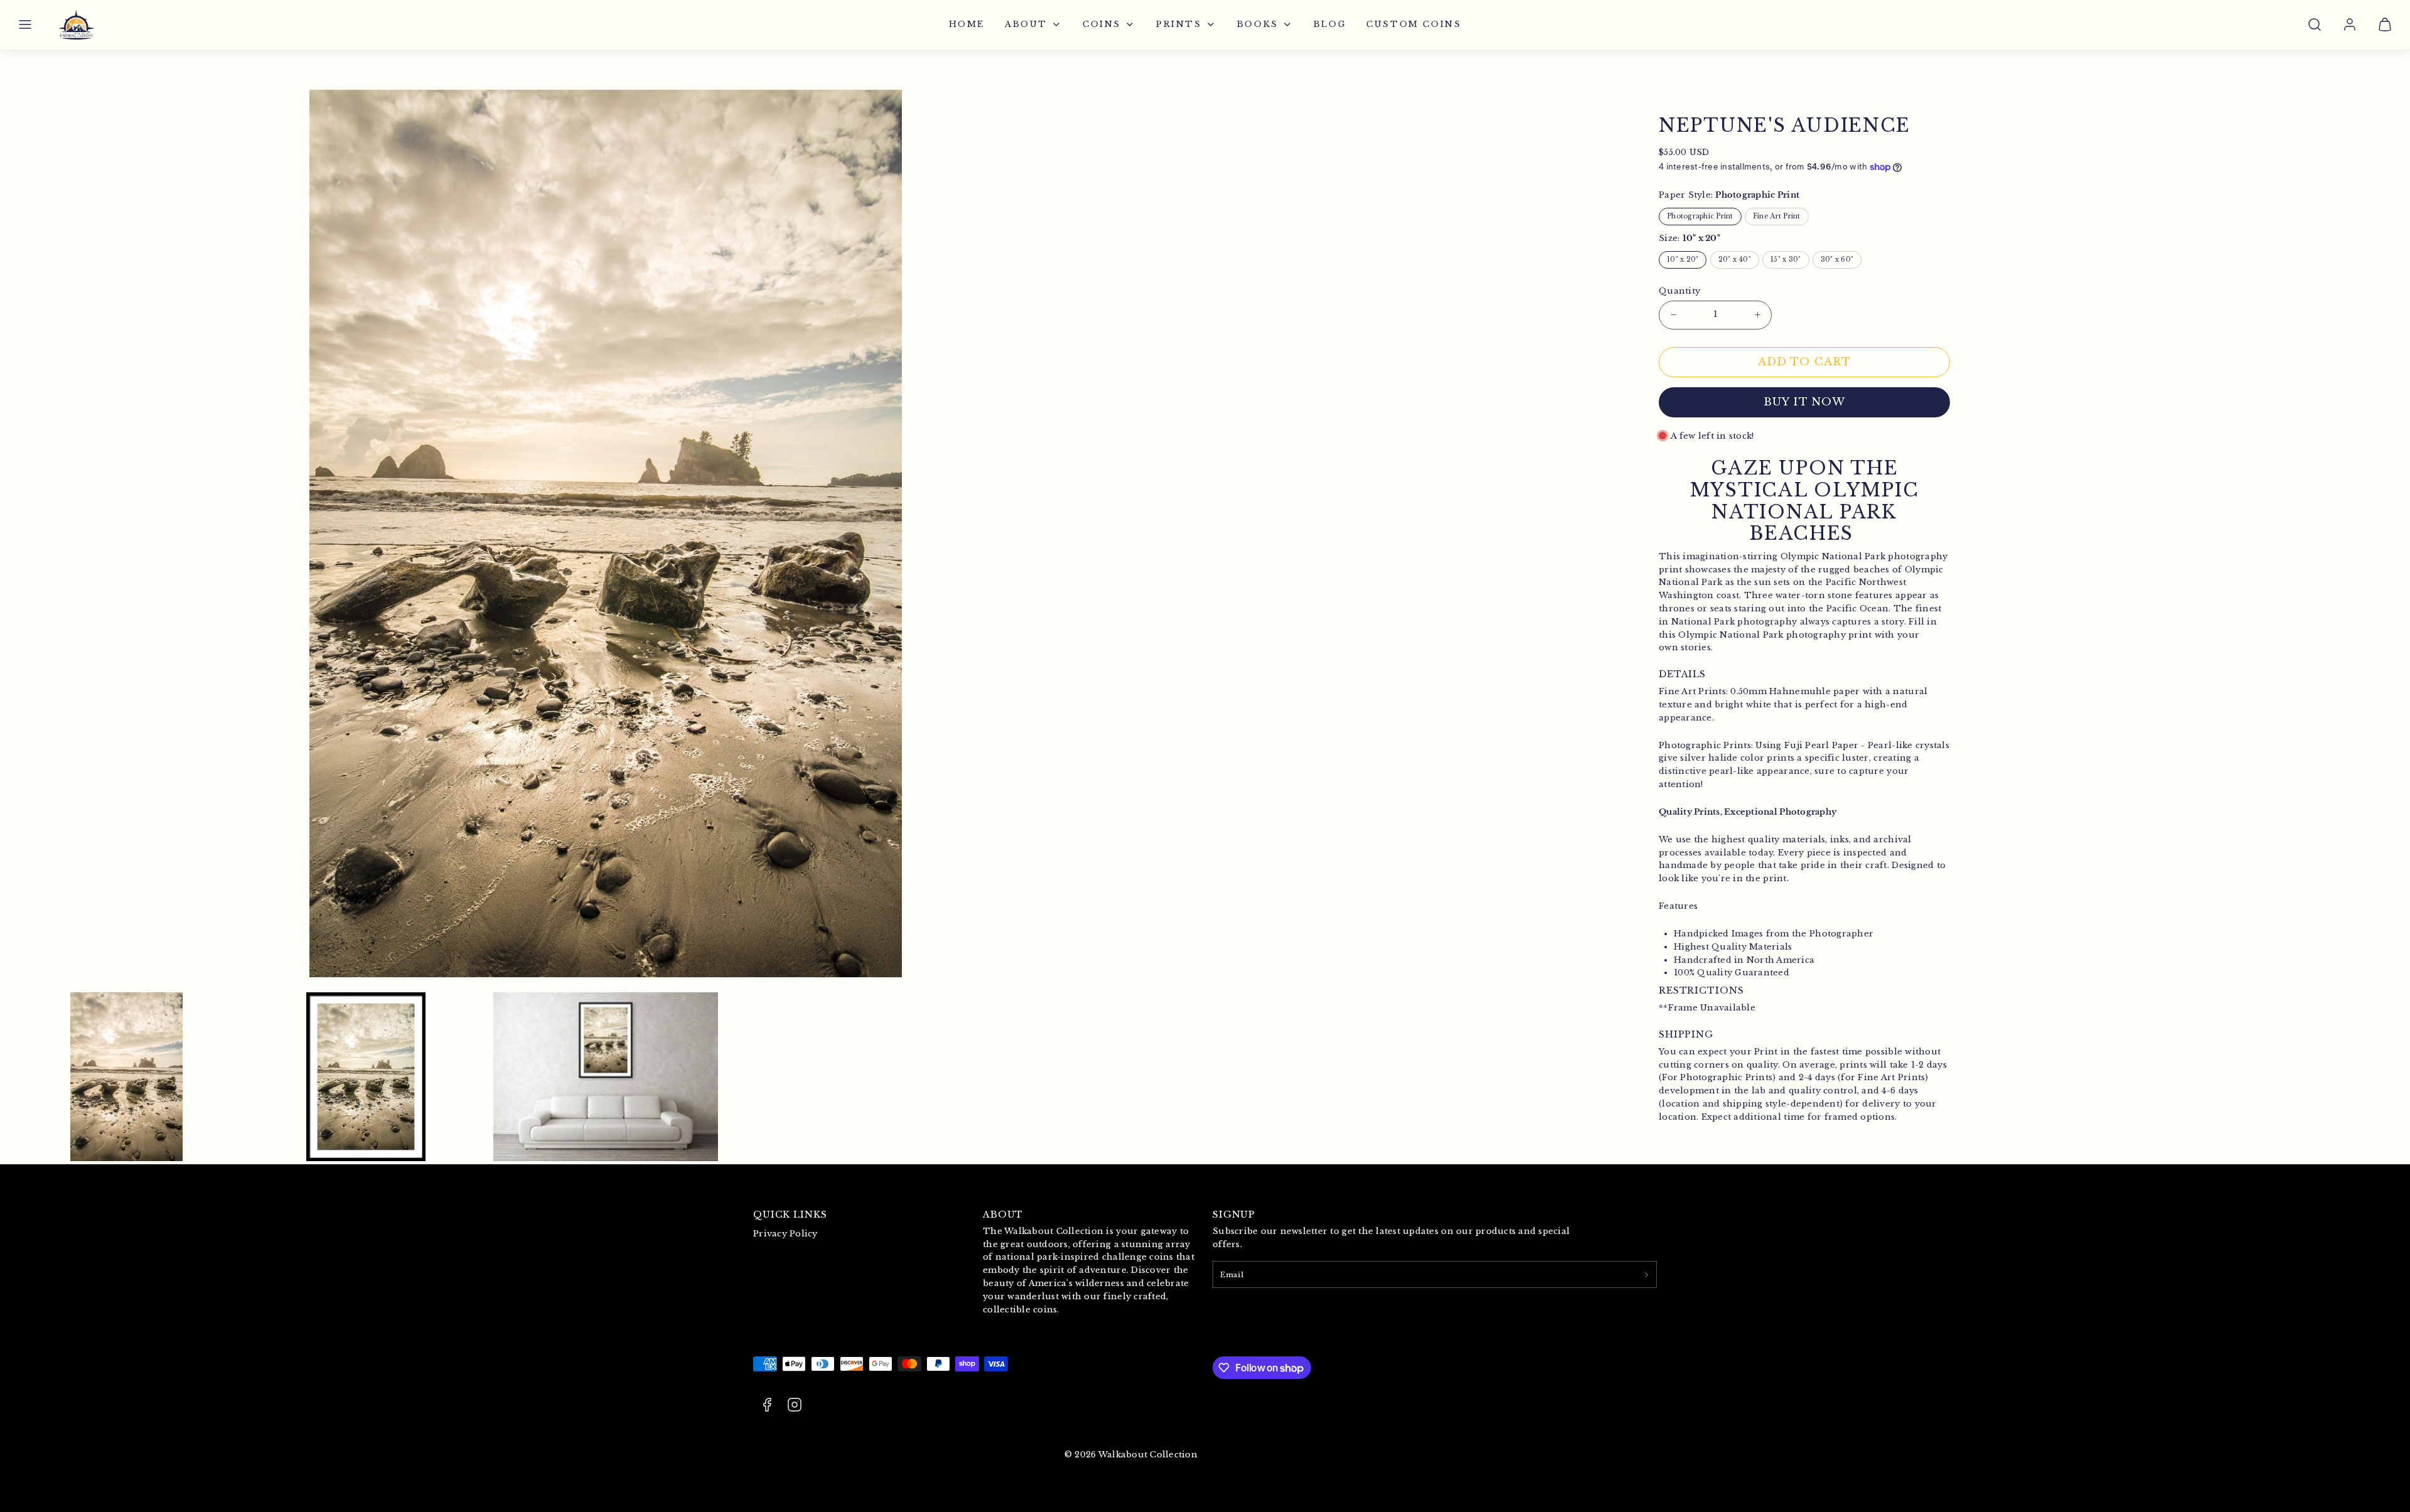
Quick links (790, 1214)
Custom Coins (1414, 24)
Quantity (1679, 291)
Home (967, 24)
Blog (1330, 24)
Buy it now (1804, 402)
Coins (1102, 24)
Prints (1179, 24)
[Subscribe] (1646, 1274)
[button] (25, 24)
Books (1258, 24)
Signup (1234, 1214)
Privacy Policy (785, 1234)
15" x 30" (1786, 260)
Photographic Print (1700, 216)
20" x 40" (1735, 260)
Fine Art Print (1777, 216)
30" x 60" (1837, 260)
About (1026, 24)
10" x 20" (1683, 260)
